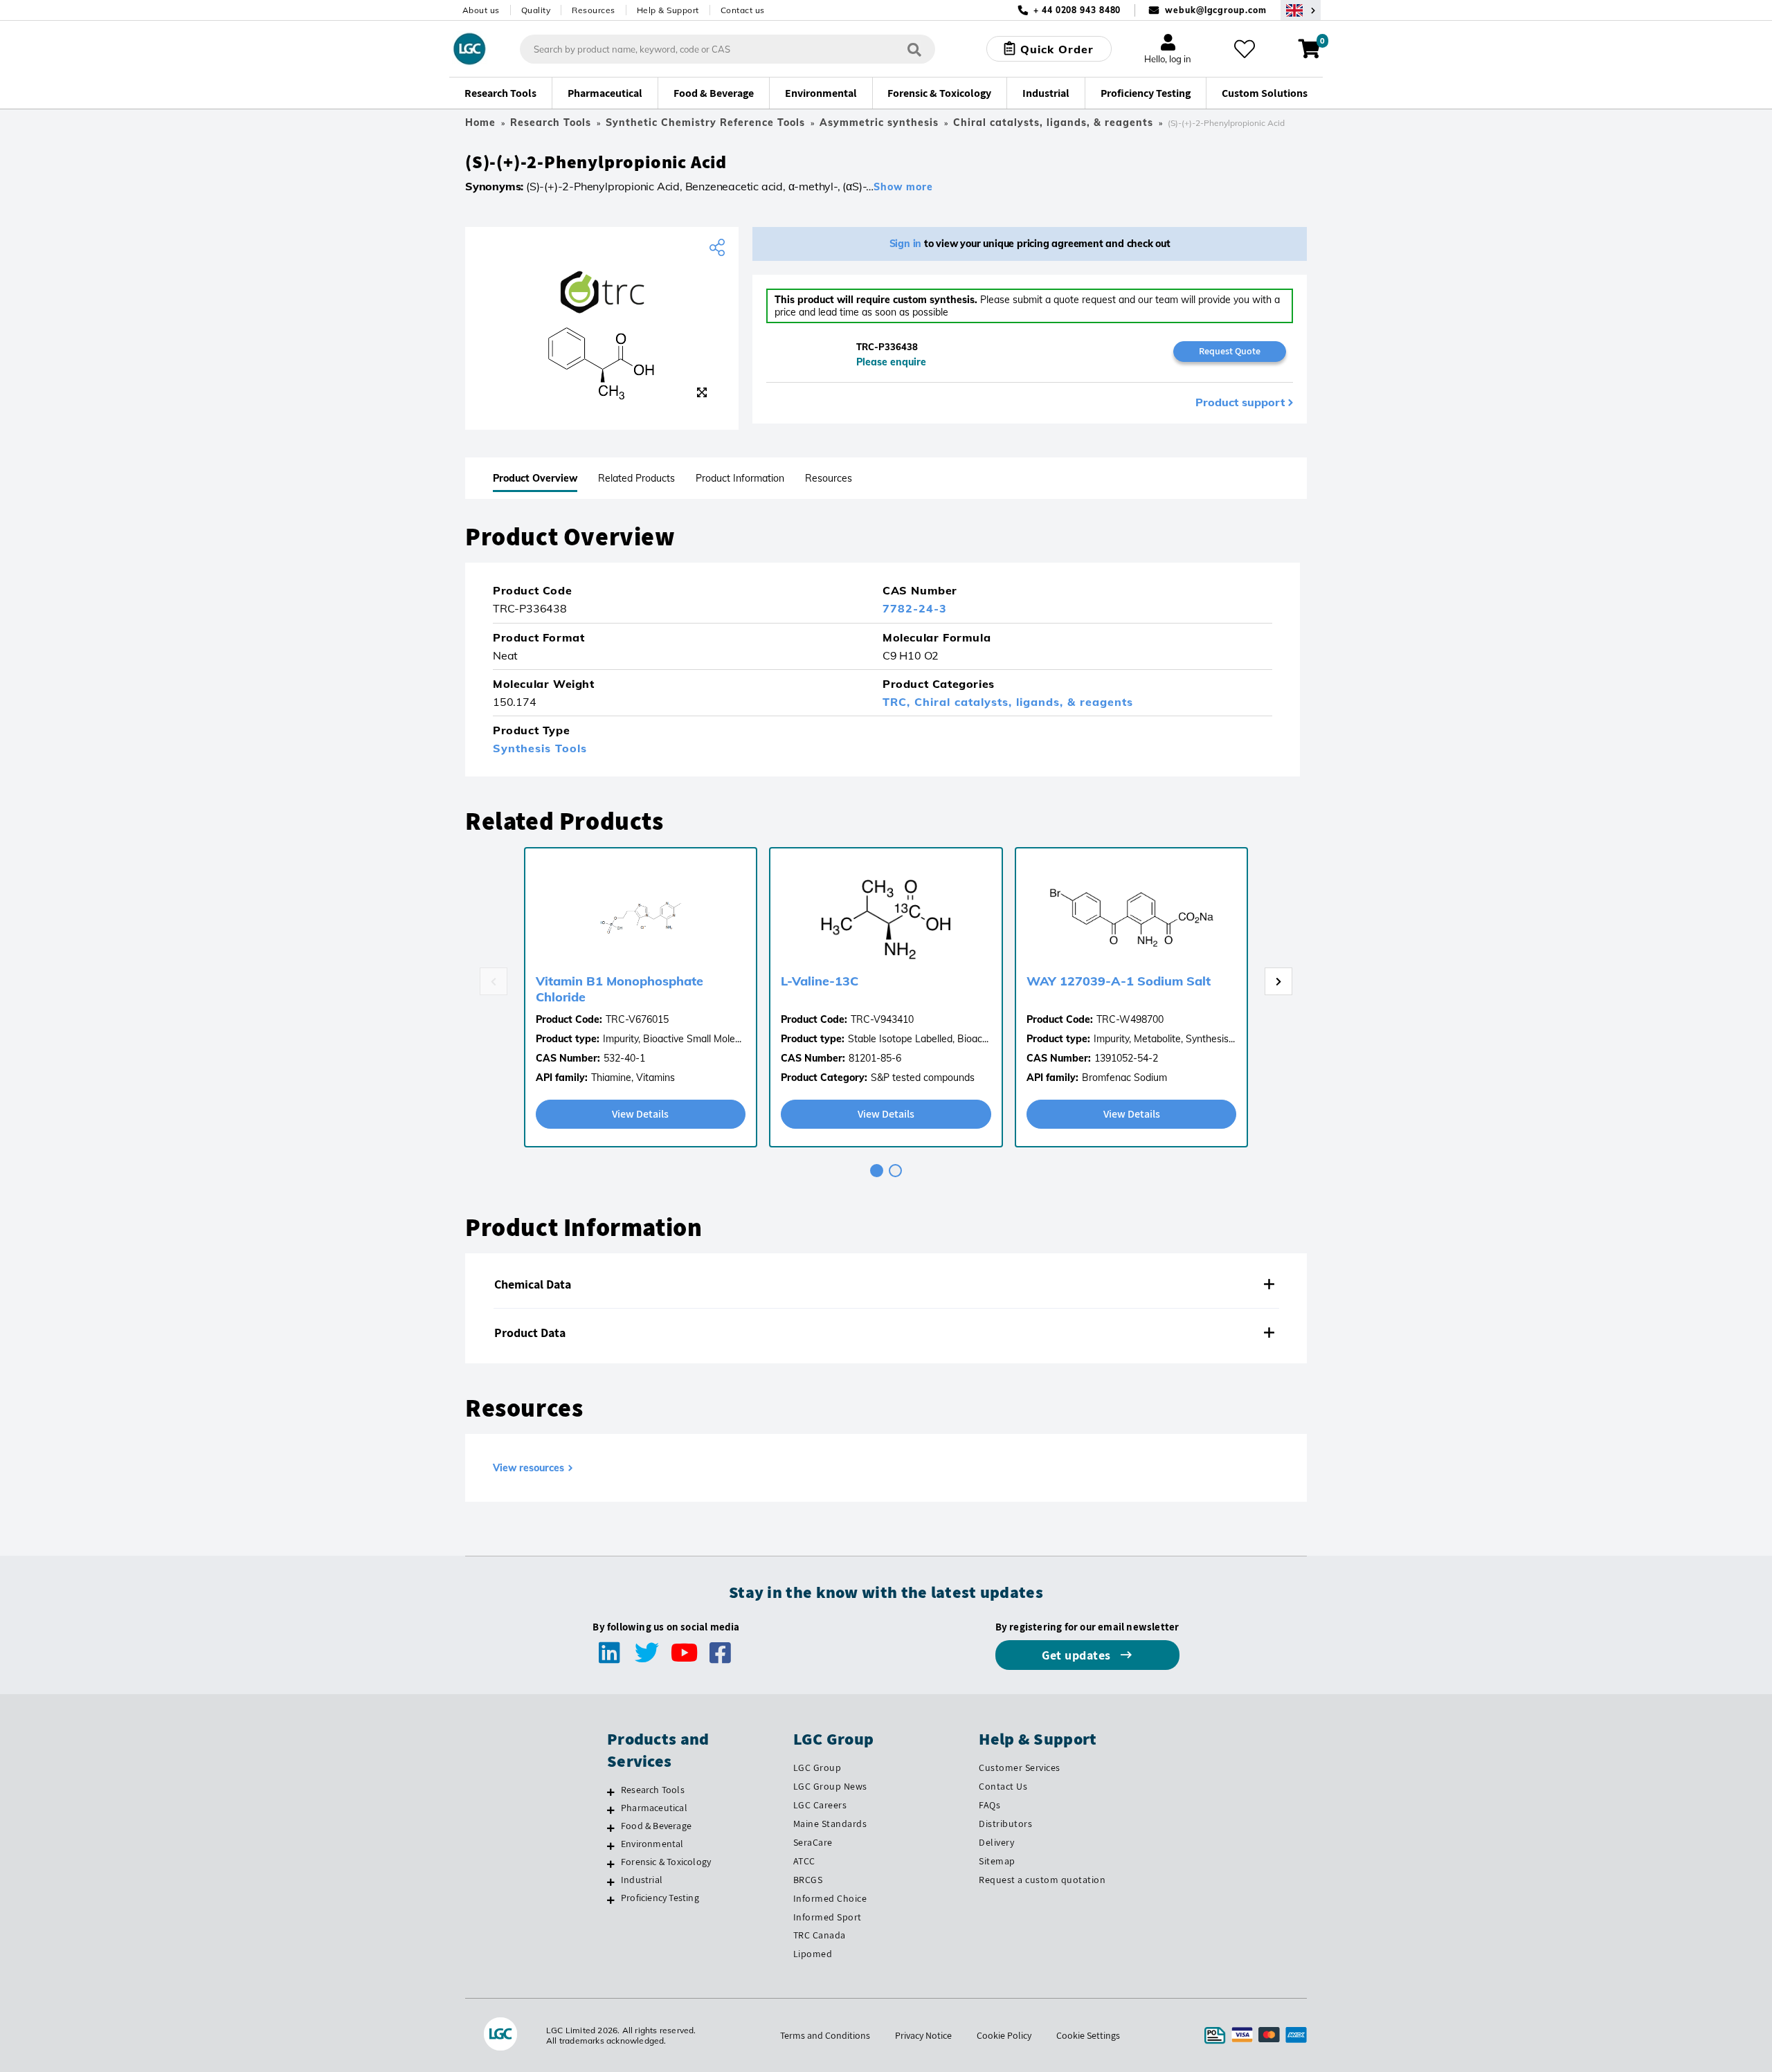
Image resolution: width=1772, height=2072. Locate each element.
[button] (886, 1284)
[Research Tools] (611, 1792)
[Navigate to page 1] (877, 1171)
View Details (640, 1114)
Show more (903, 187)
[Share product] (719, 248)
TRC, (898, 702)
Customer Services (1020, 1767)
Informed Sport (828, 1917)
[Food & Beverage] (611, 1828)
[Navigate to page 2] (895, 1171)
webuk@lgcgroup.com (1215, 10)
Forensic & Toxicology (666, 1862)
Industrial (642, 1880)
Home (480, 122)
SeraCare (813, 1842)
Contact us (743, 10)
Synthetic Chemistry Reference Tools (705, 122)
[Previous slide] (494, 981)
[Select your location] (1301, 10)
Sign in (906, 244)
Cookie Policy (1004, 2035)
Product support (1240, 402)
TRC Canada (820, 1935)
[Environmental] (611, 1846)
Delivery (996, 1842)
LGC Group (817, 1767)
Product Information (740, 478)
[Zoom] (702, 392)
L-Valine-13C (820, 981)
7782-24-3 (915, 608)
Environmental (652, 1844)
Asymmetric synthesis (879, 122)
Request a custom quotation (1042, 1880)
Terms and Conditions (825, 2035)
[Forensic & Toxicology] (611, 1864)
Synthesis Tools (540, 748)
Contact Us (1003, 1786)
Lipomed (813, 1954)
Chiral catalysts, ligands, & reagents (1053, 122)
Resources (594, 10)
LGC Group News (830, 1786)
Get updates (1078, 1655)
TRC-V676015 (637, 1019)
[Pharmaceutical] (611, 1810)
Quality (536, 10)
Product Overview (535, 478)
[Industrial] (611, 1882)
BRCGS (808, 1880)
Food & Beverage (656, 1826)
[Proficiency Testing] (611, 1900)
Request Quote (1230, 351)
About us (481, 10)
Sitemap (997, 1861)
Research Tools (551, 122)
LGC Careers (820, 1805)
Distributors (1005, 1824)
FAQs (989, 1805)
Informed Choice (830, 1898)
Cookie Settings (1088, 2035)
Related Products (636, 478)
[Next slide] (1278, 981)
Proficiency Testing (660, 1898)
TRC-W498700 (1130, 1019)
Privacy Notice (923, 2035)
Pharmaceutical (654, 1808)
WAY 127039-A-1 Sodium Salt (1119, 981)
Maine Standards (830, 1824)
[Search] (914, 49)
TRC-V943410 (882, 1019)
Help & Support (668, 10)
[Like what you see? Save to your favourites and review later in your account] (1245, 49)
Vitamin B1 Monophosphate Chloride (620, 989)
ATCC (804, 1861)
